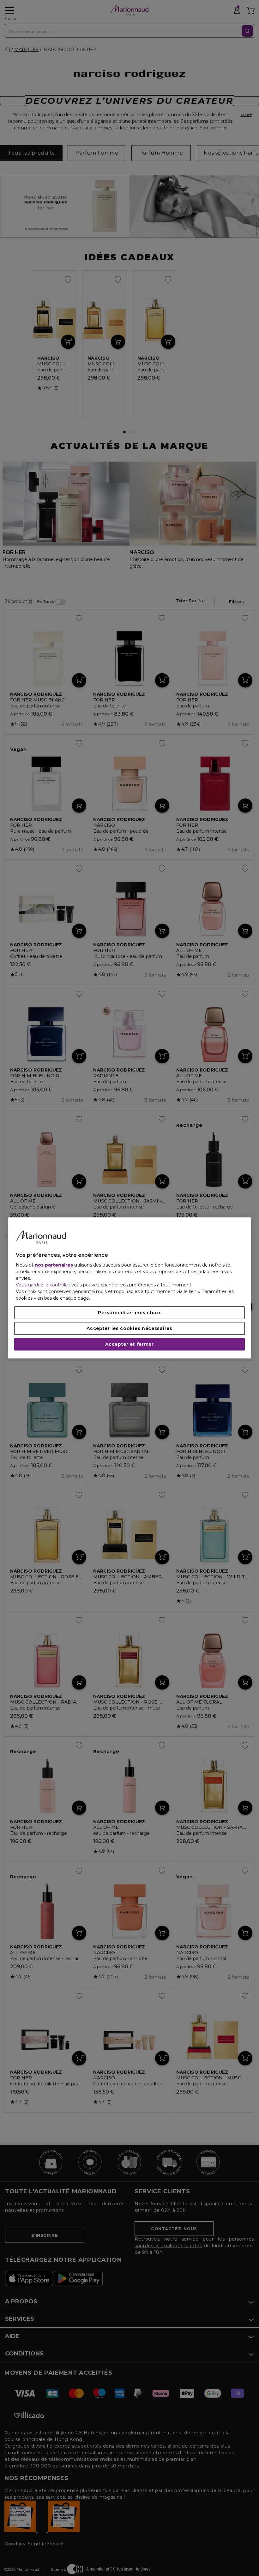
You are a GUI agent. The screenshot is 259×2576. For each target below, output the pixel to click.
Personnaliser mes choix (129, 1313)
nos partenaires (54, 1265)
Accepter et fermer (129, 1344)
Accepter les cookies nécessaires (129, 1329)
